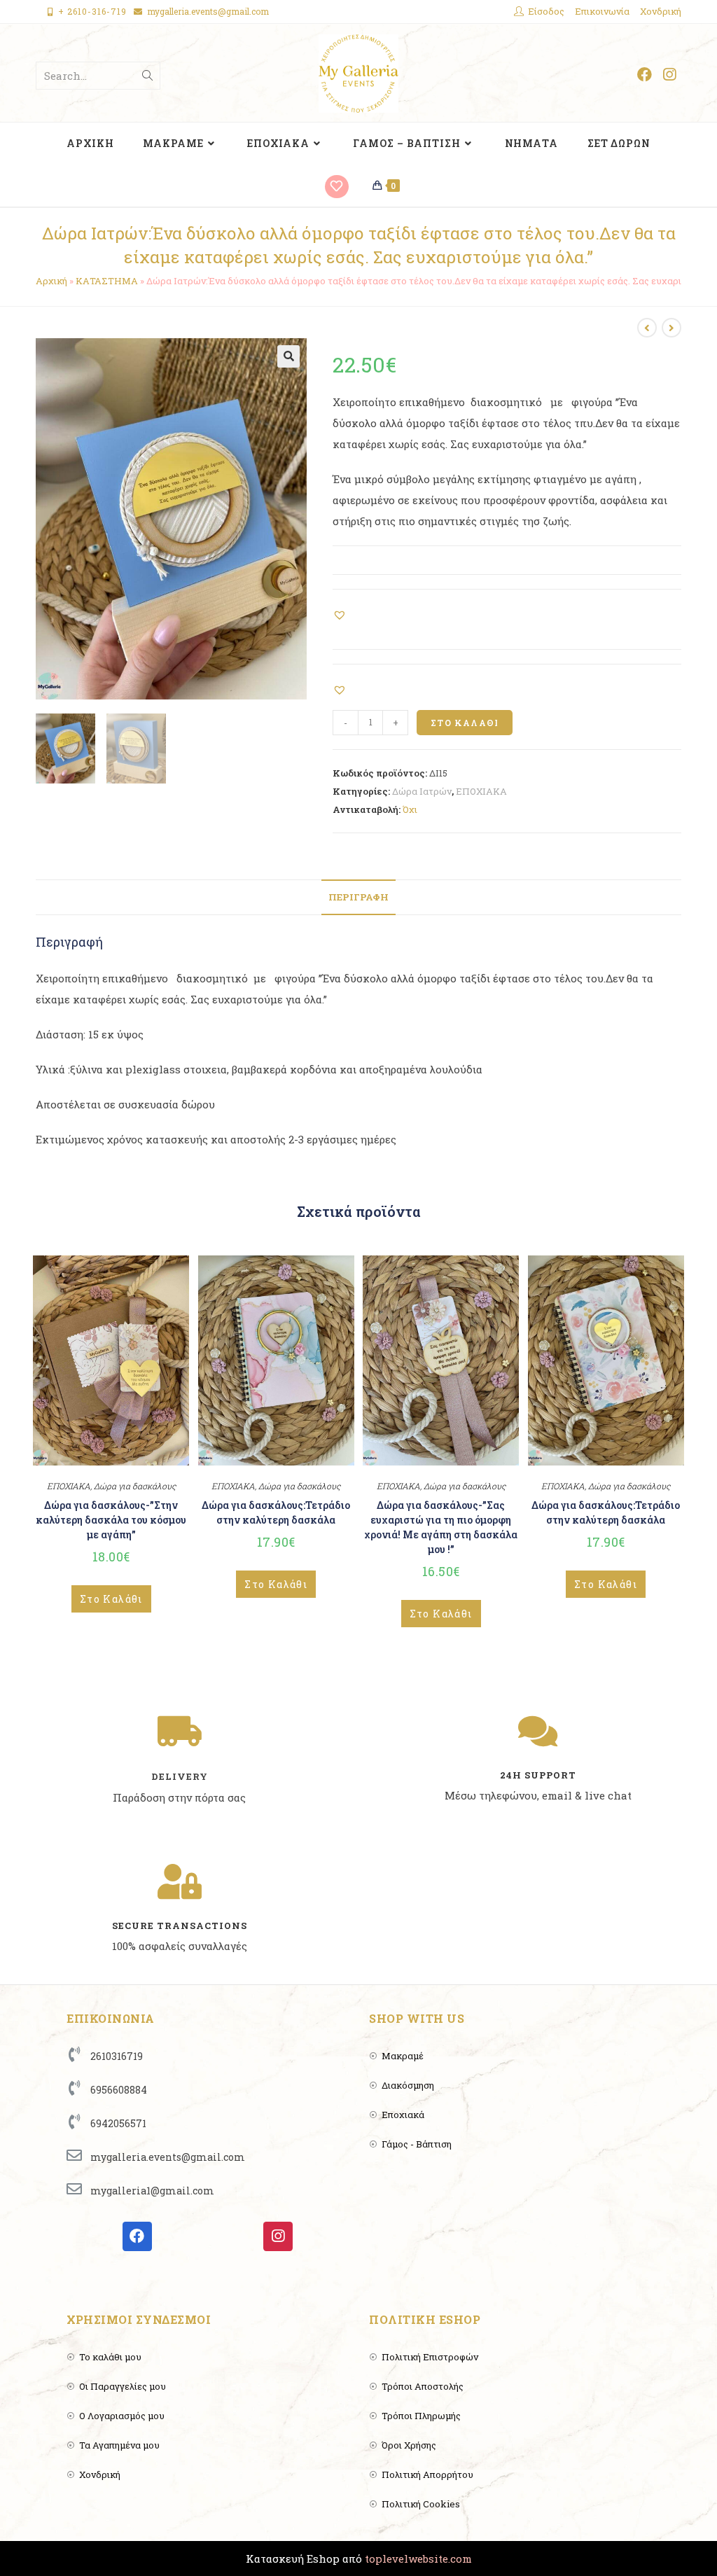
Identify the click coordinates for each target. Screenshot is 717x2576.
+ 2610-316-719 (92, 11)
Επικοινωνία (602, 11)
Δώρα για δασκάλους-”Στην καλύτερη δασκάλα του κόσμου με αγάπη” (111, 1520)
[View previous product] (647, 328)
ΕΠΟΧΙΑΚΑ (481, 791)
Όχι (410, 809)
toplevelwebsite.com (418, 2558)
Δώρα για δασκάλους (135, 1486)
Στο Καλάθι (465, 723)
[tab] (358, 897)
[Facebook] (137, 2236)
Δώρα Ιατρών (422, 791)
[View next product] (671, 328)
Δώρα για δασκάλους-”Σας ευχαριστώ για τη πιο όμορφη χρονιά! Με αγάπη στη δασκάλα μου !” (441, 1527)
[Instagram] (278, 2236)
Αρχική (51, 281)
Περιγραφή (358, 897)
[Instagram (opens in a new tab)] (669, 75)
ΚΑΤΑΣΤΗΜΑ (107, 281)
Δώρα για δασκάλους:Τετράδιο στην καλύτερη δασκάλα (276, 1512)
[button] (341, 614)
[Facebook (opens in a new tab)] (645, 75)
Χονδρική (661, 11)
